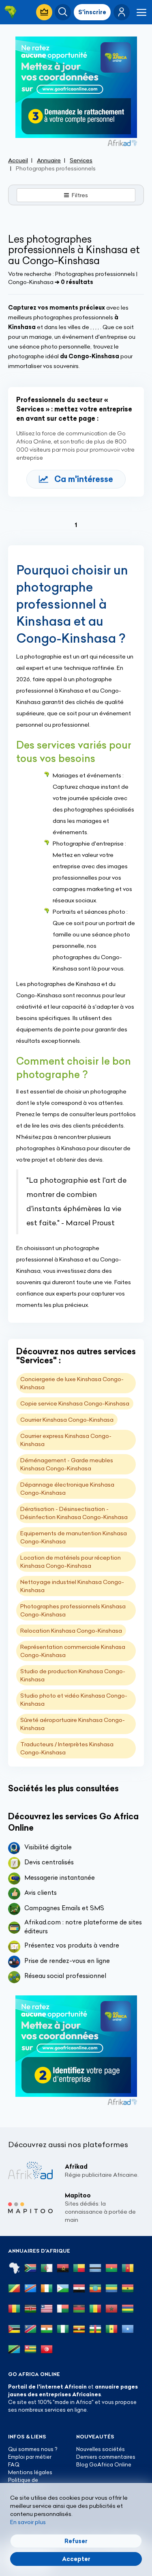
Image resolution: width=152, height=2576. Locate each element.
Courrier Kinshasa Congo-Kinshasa (67, 1420)
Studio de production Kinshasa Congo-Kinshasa (73, 1675)
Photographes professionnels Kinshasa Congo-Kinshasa (73, 1610)
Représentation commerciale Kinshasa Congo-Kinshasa (73, 1651)
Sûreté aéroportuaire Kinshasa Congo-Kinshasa (73, 1724)
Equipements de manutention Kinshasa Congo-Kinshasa (74, 1537)
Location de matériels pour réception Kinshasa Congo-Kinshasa (71, 1562)
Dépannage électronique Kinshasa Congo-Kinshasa (67, 1489)
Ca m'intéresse (84, 479)
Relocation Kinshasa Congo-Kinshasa (71, 1631)
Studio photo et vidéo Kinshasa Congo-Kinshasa (74, 1700)
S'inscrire (92, 12)
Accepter (76, 2559)
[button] (122, 12)
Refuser (76, 2541)
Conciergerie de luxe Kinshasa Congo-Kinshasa (72, 1383)
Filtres (80, 195)
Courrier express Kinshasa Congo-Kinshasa (66, 1440)
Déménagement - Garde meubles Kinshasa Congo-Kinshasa (67, 1464)
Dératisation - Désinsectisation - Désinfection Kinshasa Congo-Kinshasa (74, 1513)
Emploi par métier (30, 2457)
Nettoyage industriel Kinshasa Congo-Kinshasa (72, 1586)
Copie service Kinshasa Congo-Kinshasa (75, 1403)
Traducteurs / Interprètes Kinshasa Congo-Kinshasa (67, 1748)
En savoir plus (28, 2522)
